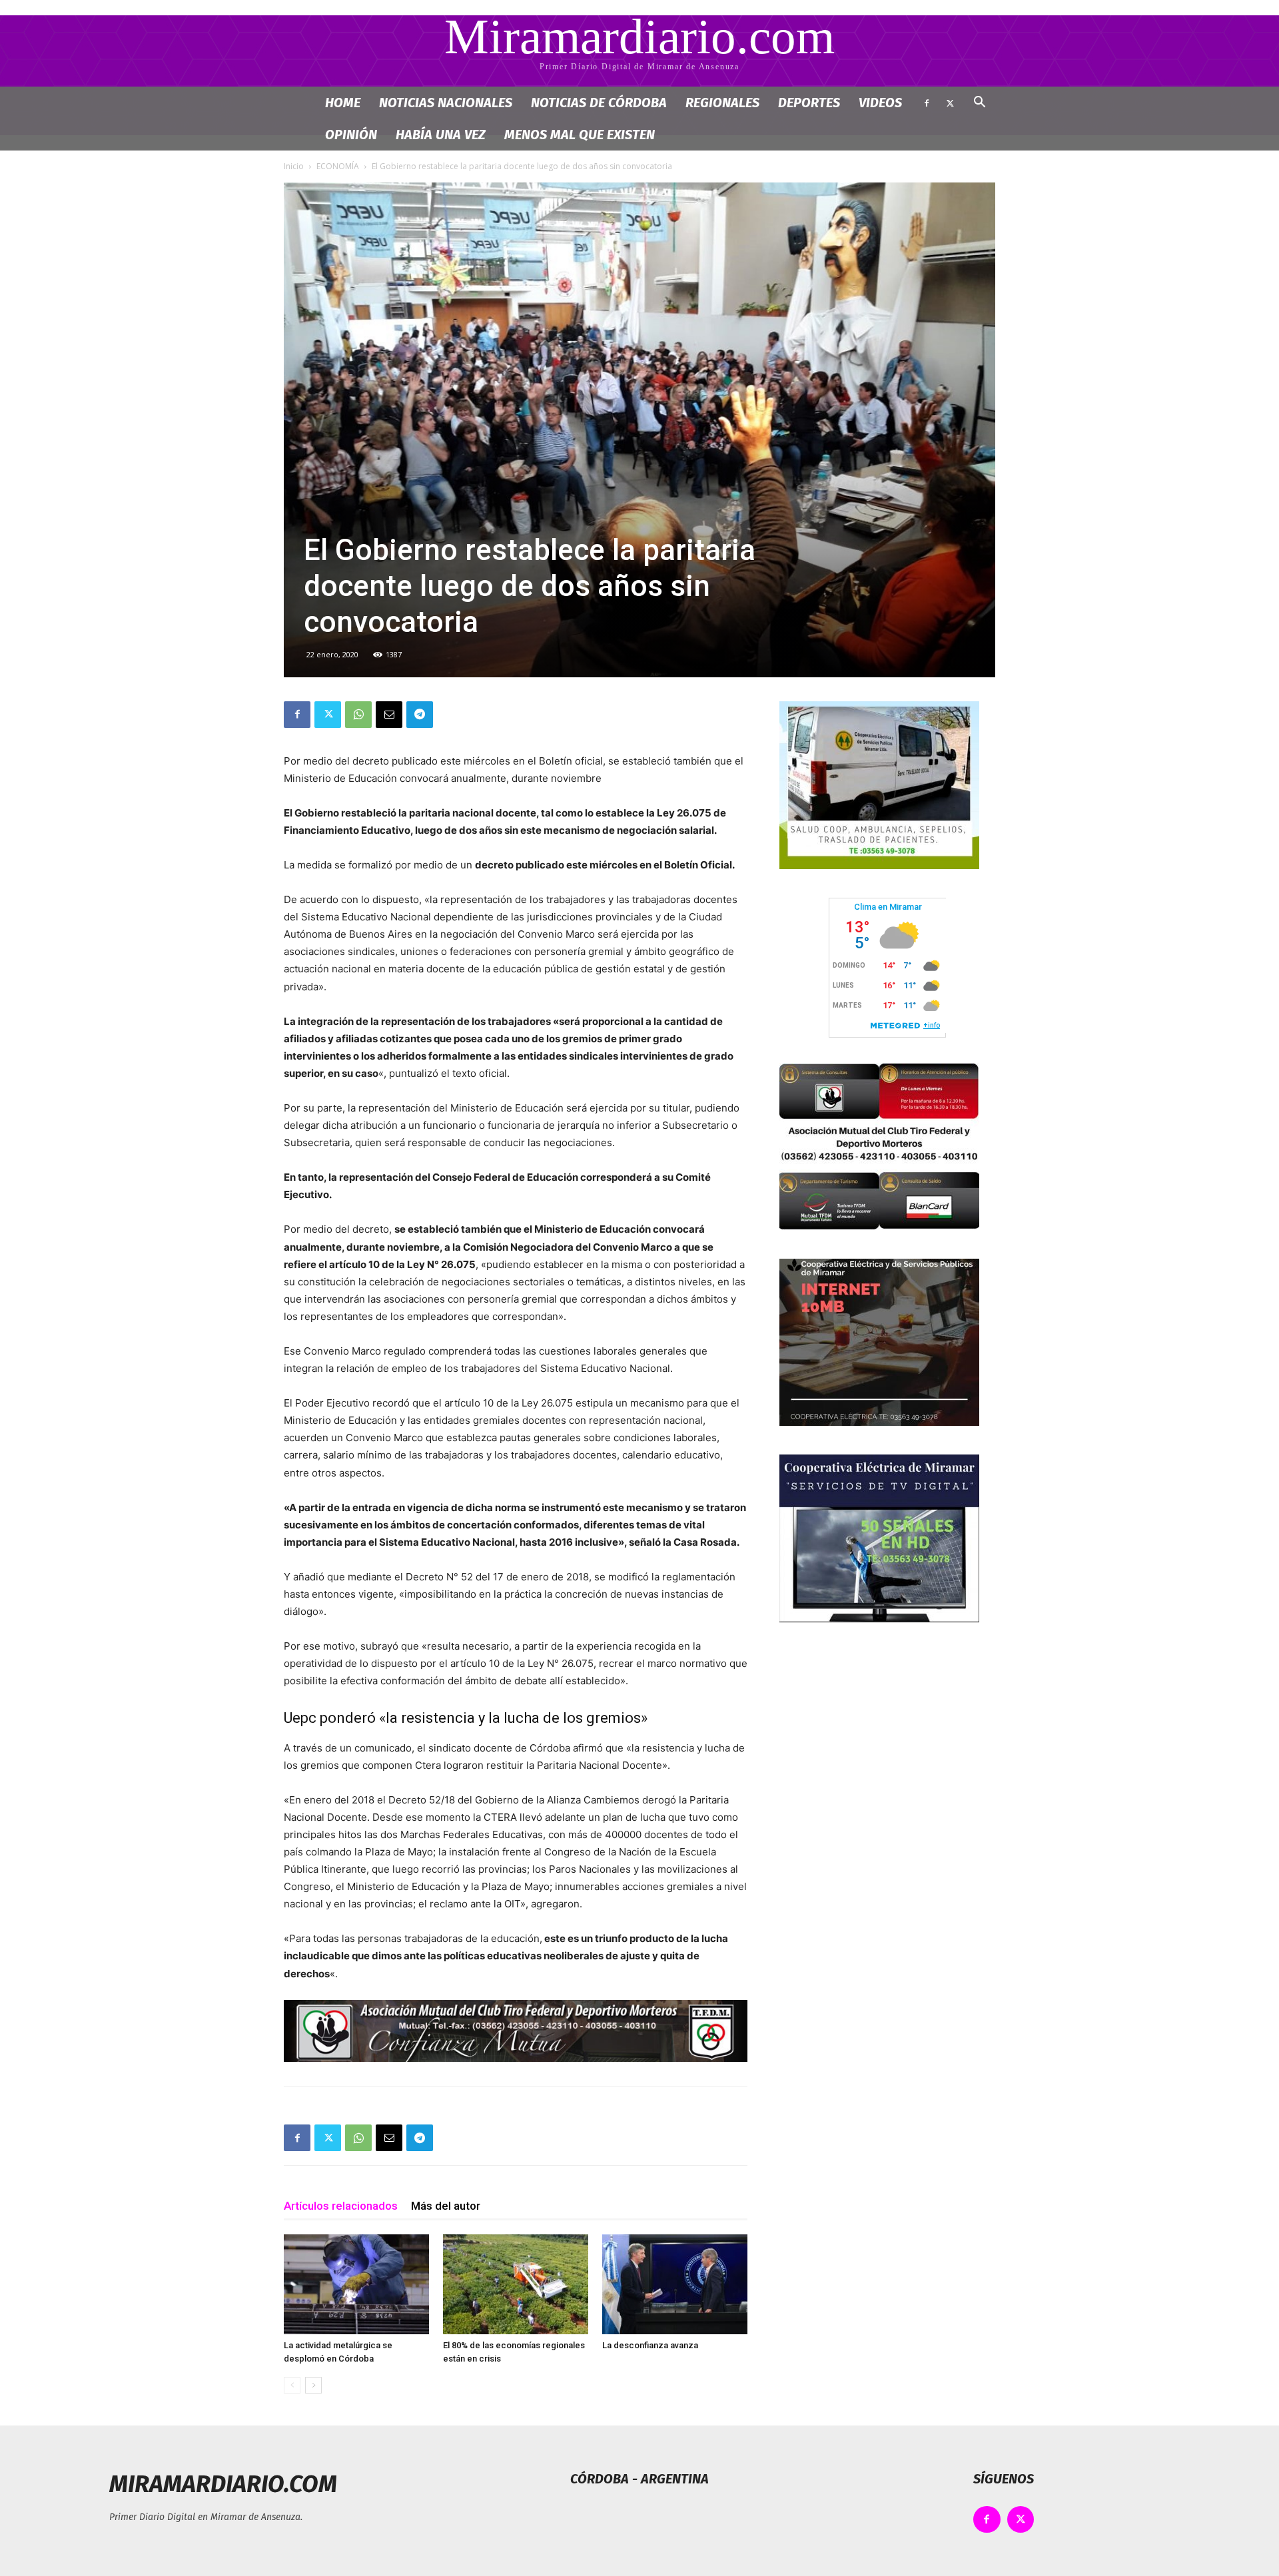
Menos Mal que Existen (580, 135)
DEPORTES (809, 103)
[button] (979, 104)
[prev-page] (292, 2385)
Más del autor (446, 2206)
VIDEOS (880, 103)
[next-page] (313, 2385)
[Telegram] (420, 715)
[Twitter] (950, 103)
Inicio (294, 166)
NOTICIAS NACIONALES (446, 103)
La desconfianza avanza (650, 2345)
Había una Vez (441, 135)
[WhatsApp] (358, 715)
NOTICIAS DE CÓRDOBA (599, 103)
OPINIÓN (351, 135)
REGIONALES (722, 103)
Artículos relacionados (341, 2206)
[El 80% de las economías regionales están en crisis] (516, 2284)
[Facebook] (927, 103)
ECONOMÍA (338, 166)
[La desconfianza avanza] (675, 2284)
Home (343, 103)
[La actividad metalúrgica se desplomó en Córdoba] (356, 2284)
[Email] (389, 715)
